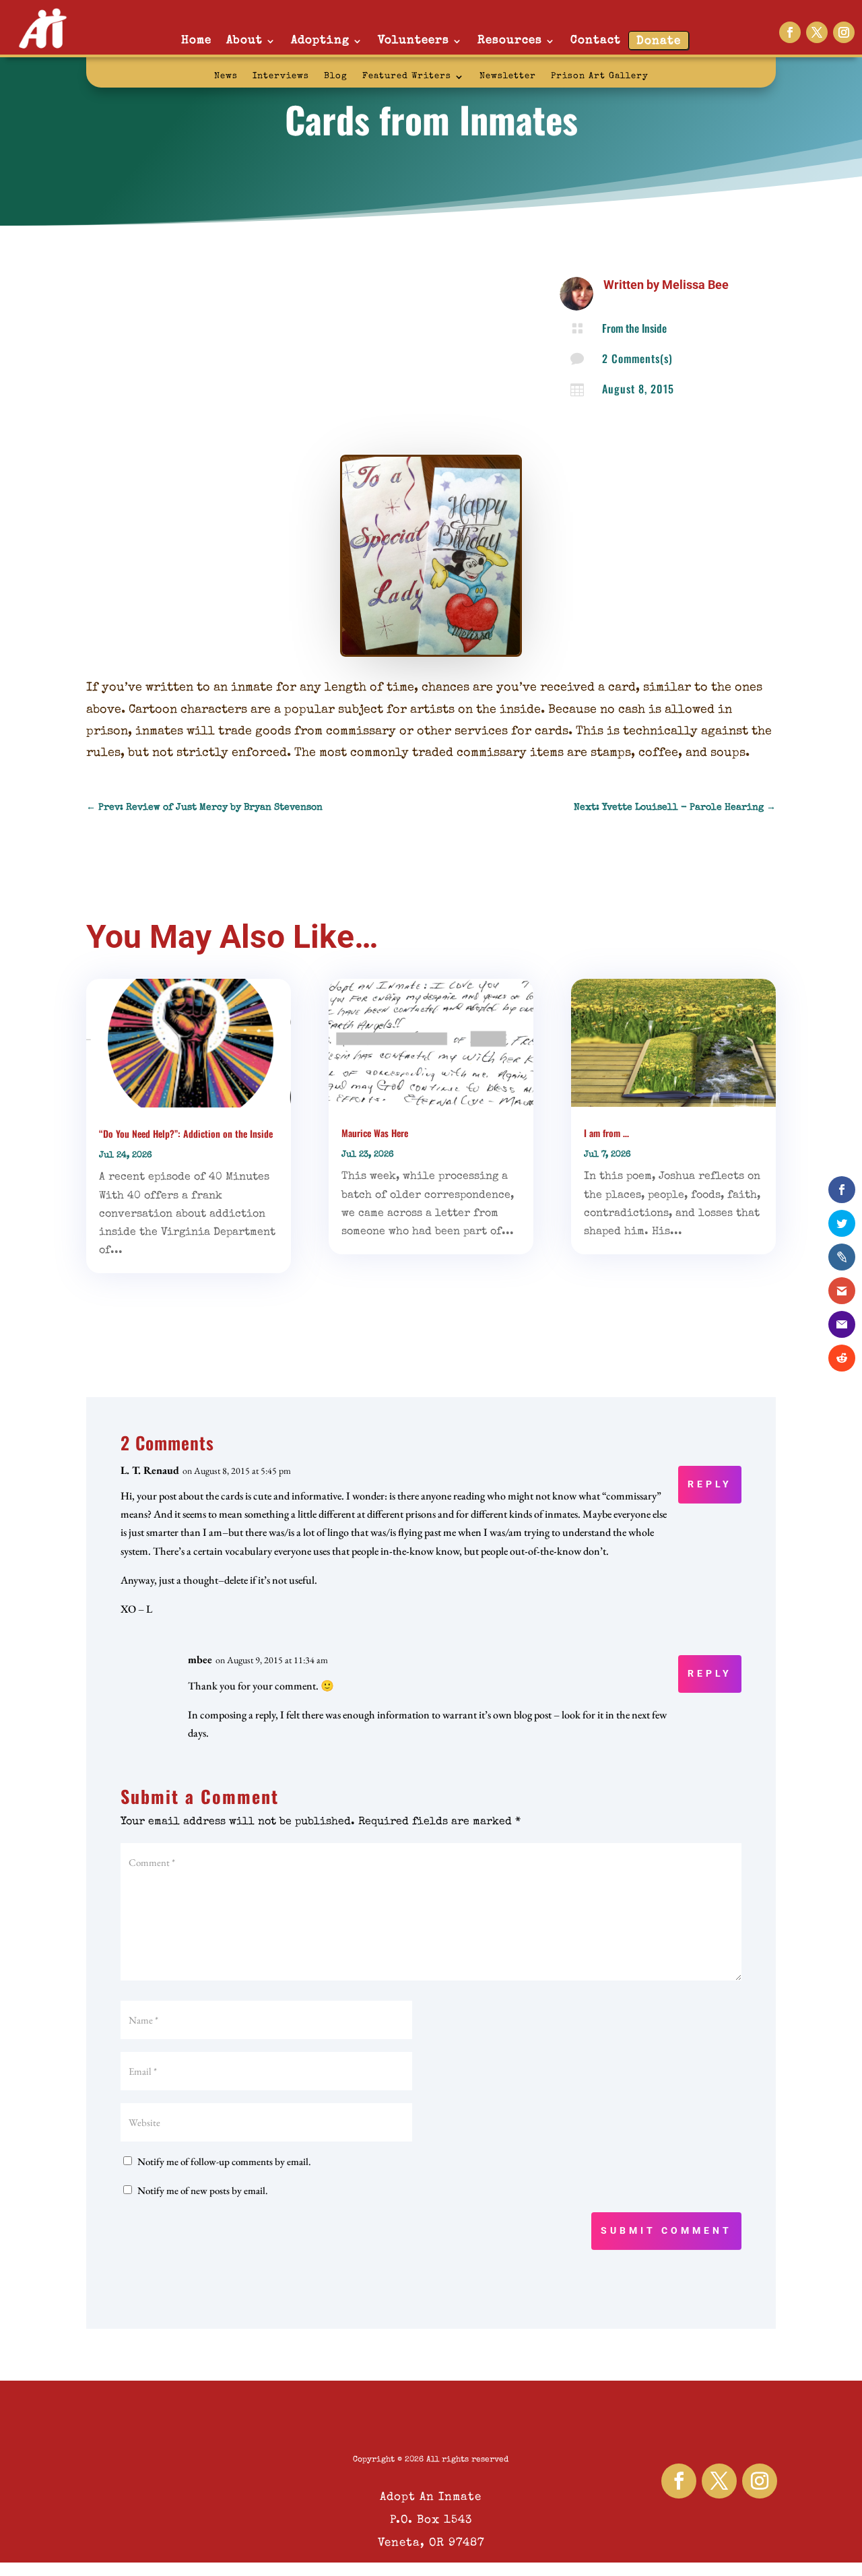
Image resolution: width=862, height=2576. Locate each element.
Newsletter (508, 76)
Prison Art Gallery (600, 76)
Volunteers (413, 41)
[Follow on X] (817, 32)
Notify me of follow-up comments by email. (224, 2161)
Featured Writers (407, 76)
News (226, 76)
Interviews (281, 76)
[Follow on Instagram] (844, 32)
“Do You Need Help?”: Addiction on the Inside (186, 1133)
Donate (659, 41)
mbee (200, 1660)
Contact (596, 41)
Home (196, 41)
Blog (336, 76)
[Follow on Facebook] (790, 32)
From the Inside (634, 328)
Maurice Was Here (375, 1133)
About (244, 41)
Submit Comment (666, 2230)
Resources (510, 41)
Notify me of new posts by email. (203, 2190)
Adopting (320, 41)
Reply (710, 1484)
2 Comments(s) (637, 358)
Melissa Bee (695, 285)
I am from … (606, 1133)
